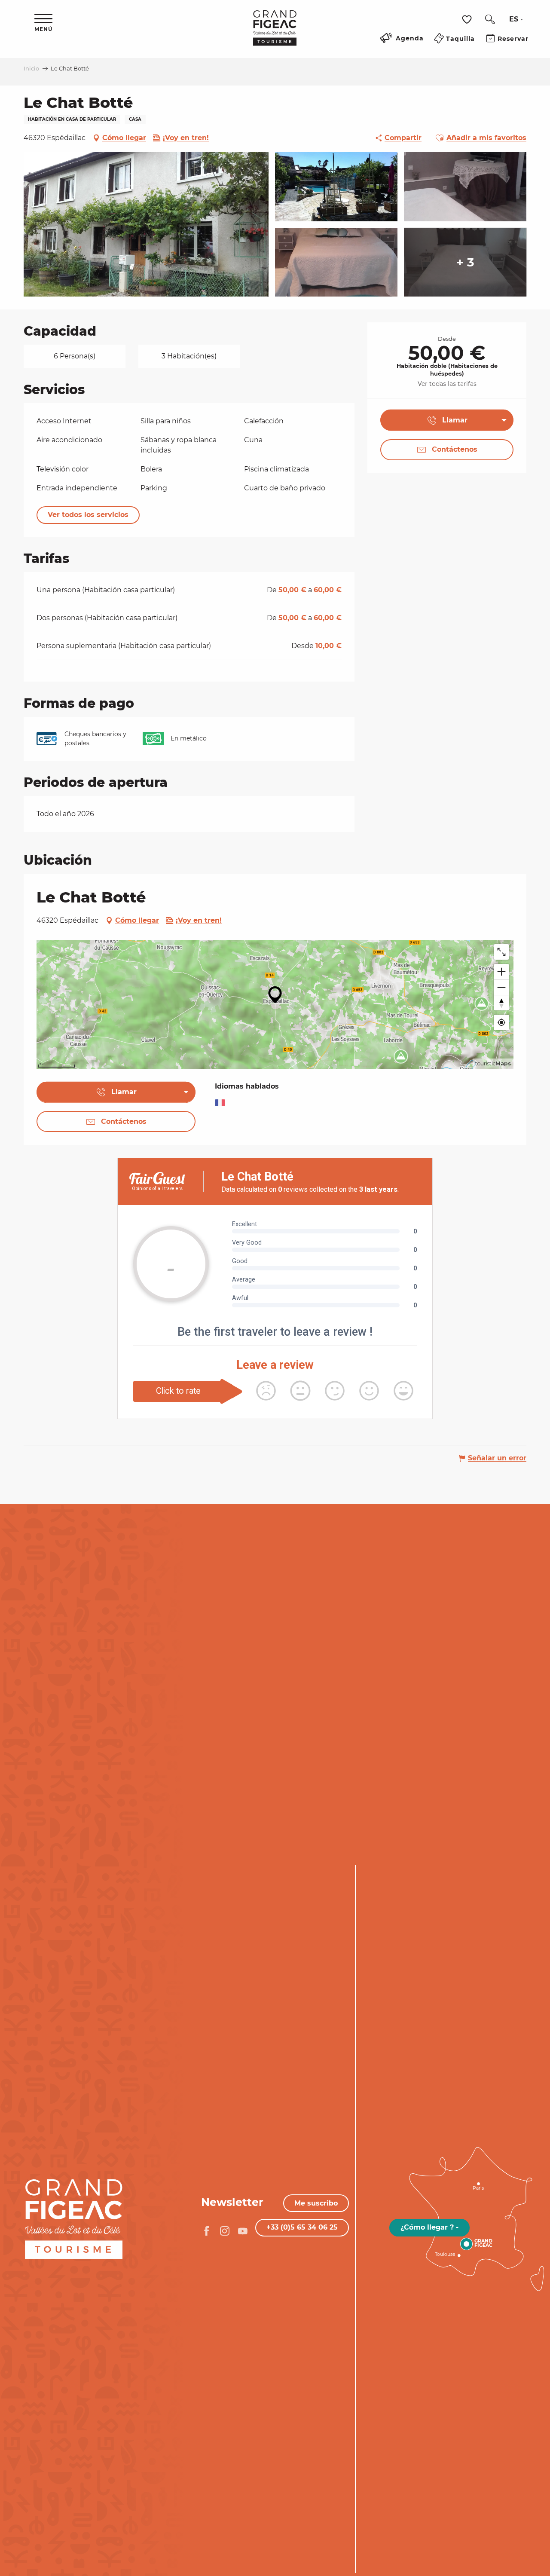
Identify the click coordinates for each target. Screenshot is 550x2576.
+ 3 (465, 262)
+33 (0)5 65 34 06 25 (302, 2227)
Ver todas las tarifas (447, 384)
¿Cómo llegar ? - (429, 2227)
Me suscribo (316, 2203)
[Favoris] (468, 20)
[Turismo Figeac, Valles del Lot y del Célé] (275, 34)
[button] (490, 19)
